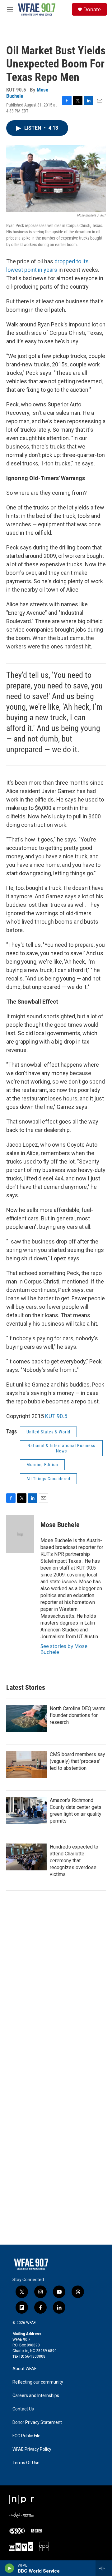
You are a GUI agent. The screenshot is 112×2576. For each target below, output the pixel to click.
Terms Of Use (26, 2463)
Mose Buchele (60, 1525)
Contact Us (23, 2409)
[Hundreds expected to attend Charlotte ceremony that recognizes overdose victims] (26, 1857)
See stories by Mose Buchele (64, 1649)
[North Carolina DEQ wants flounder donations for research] (26, 1719)
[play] (9, 2568)
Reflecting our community (38, 2382)
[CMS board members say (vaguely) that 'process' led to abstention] (26, 1764)
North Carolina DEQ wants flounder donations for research (78, 1715)
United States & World (48, 1432)
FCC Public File (26, 2436)
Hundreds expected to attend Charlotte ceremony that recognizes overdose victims (74, 1861)
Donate (92, 9)
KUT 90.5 (56, 1416)
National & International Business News (61, 1448)
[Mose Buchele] (20, 1534)
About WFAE (25, 2369)
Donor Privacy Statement (37, 2422)
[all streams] (104, 2568)
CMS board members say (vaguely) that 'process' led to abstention (77, 1761)
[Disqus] (56, 2000)
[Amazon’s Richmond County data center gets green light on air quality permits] (26, 1810)
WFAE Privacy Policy (32, 2449)
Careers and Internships (36, 2396)
